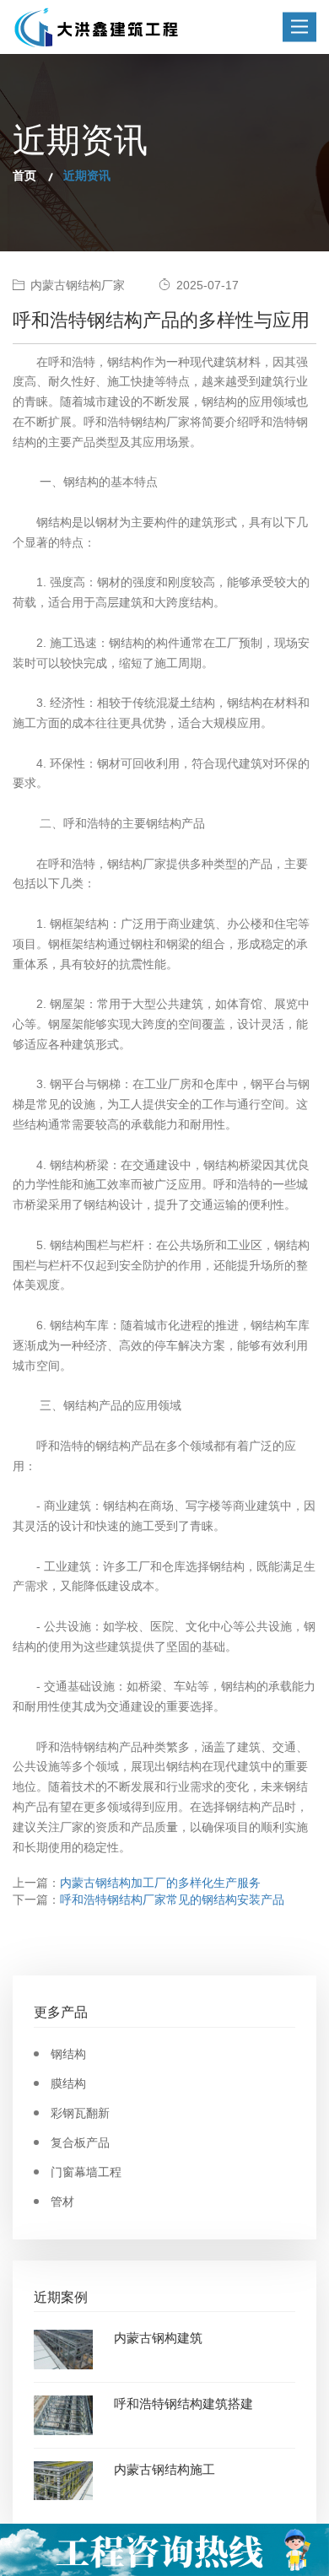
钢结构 (68, 2054)
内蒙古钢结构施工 (164, 2469)
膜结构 (68, 2083)
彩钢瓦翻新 (80, 2113)
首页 (24, 175)
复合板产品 (80, 2142)
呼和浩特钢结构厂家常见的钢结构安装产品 (172, 1900)
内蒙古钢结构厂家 (78, 285)
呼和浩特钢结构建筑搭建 (183, 2404)
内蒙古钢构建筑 (158, 2338)
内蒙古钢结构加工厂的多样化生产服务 (160, 1883)
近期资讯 (87, 175)
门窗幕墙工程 (86, 2172)
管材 (62, 2201)
